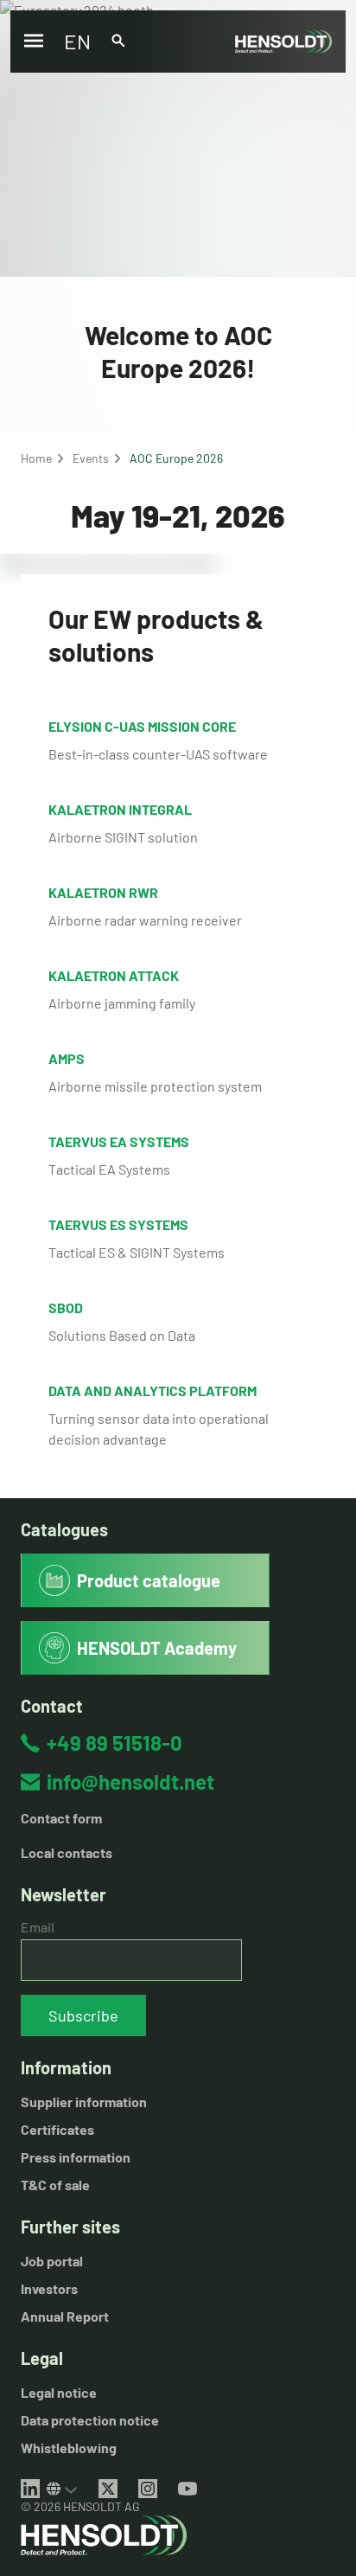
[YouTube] (188, 2489)
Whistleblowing (69, 2448)
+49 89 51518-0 (114, 1743)
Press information (76, 2157)
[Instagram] (148, 2489)
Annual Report (65, 2316)
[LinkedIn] (30, 2489)
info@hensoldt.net (130, 1781)
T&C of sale (55, 2185)
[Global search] (118, 42)
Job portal (52, 2261)
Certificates (57, 2129)
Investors (49, 2288)
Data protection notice (90, 2420)
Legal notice (59, 2392)
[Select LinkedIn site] (62, 2489)
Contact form (61, 1818)
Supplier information (84, 2102)
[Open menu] (34, 42)
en (77, 41)
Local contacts (67, 1852)
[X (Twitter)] (108, 2489)
